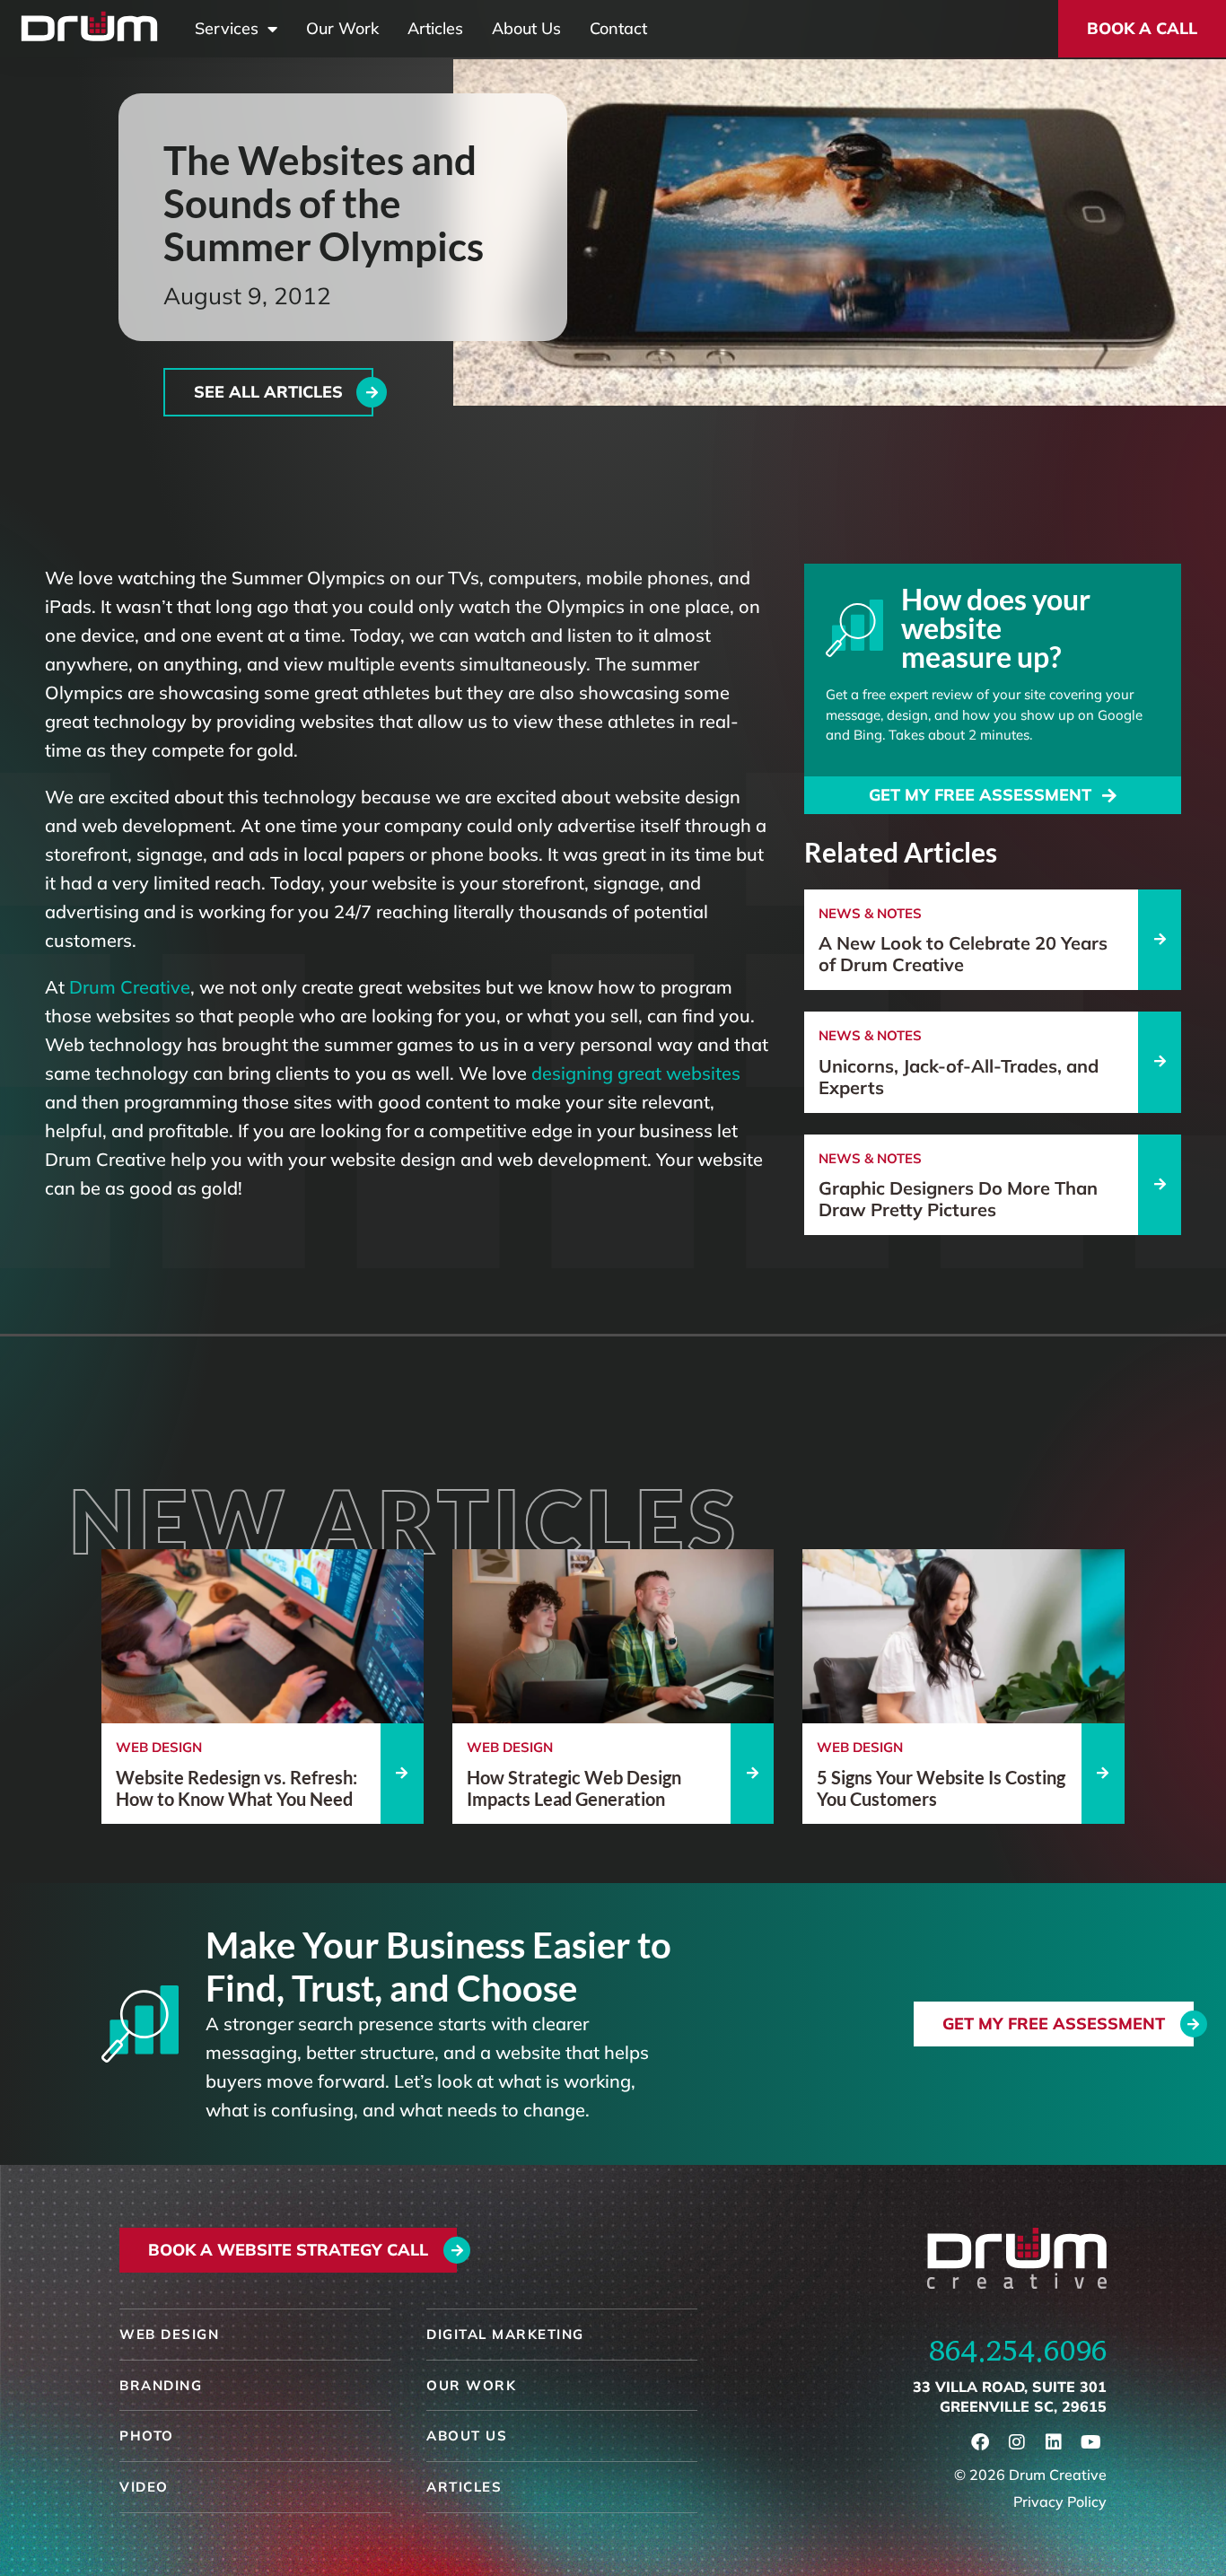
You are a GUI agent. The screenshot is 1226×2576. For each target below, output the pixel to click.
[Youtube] (1090, 2442)
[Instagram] (1017, 2442)
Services (227, 29)
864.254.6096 (1018, 2351)
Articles (435, 29)
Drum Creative (130, 987)
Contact (618, 29)
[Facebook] (980, 2442)
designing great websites (636, 1073)
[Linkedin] (1054, 2442)
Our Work (342, 29)
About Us (526, 29)
